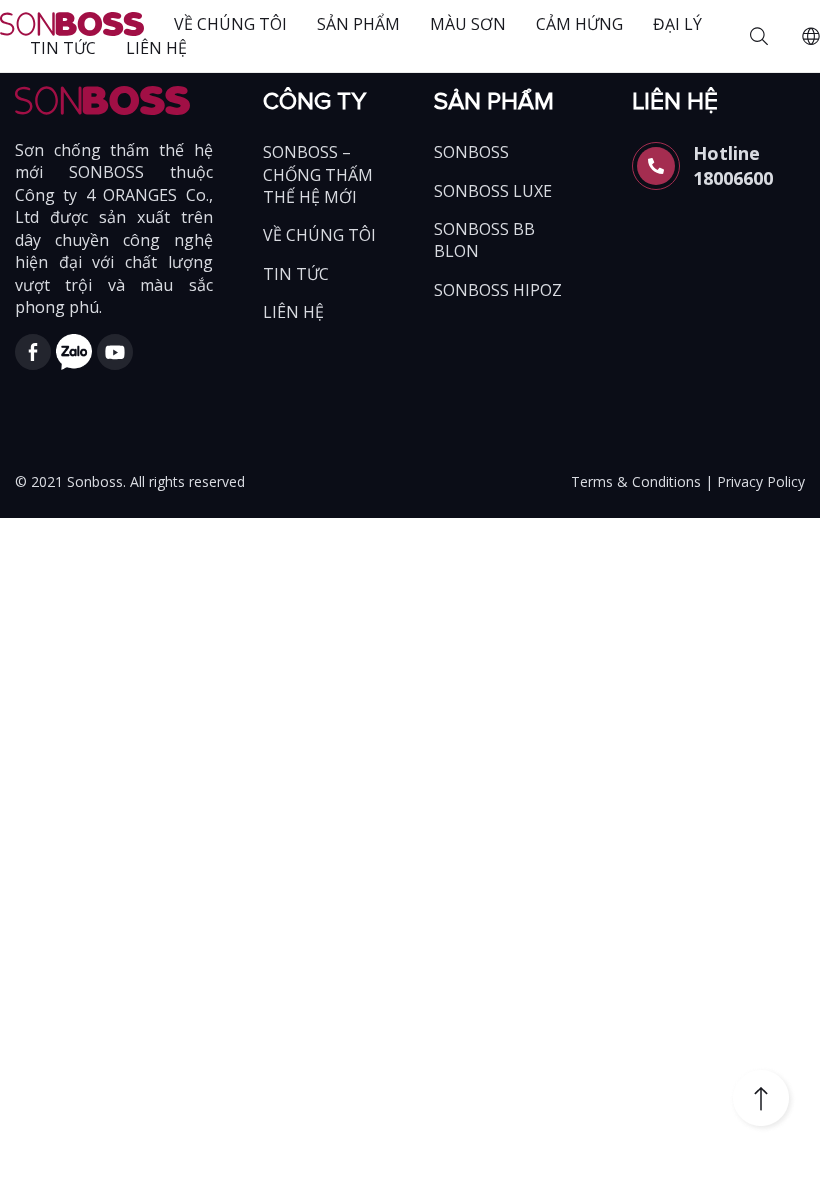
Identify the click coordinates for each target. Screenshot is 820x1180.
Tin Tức (63, 48)
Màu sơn (468, 24)
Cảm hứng (579, 24)
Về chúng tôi (230, 24)
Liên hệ (156, 48)
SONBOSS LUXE (493, 191)
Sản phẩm (358, 24)
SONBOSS (471, 152)
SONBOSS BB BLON (484, 240)
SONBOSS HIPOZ (498, 290)
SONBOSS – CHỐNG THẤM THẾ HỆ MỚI (318, 174)
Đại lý (677, 24)
